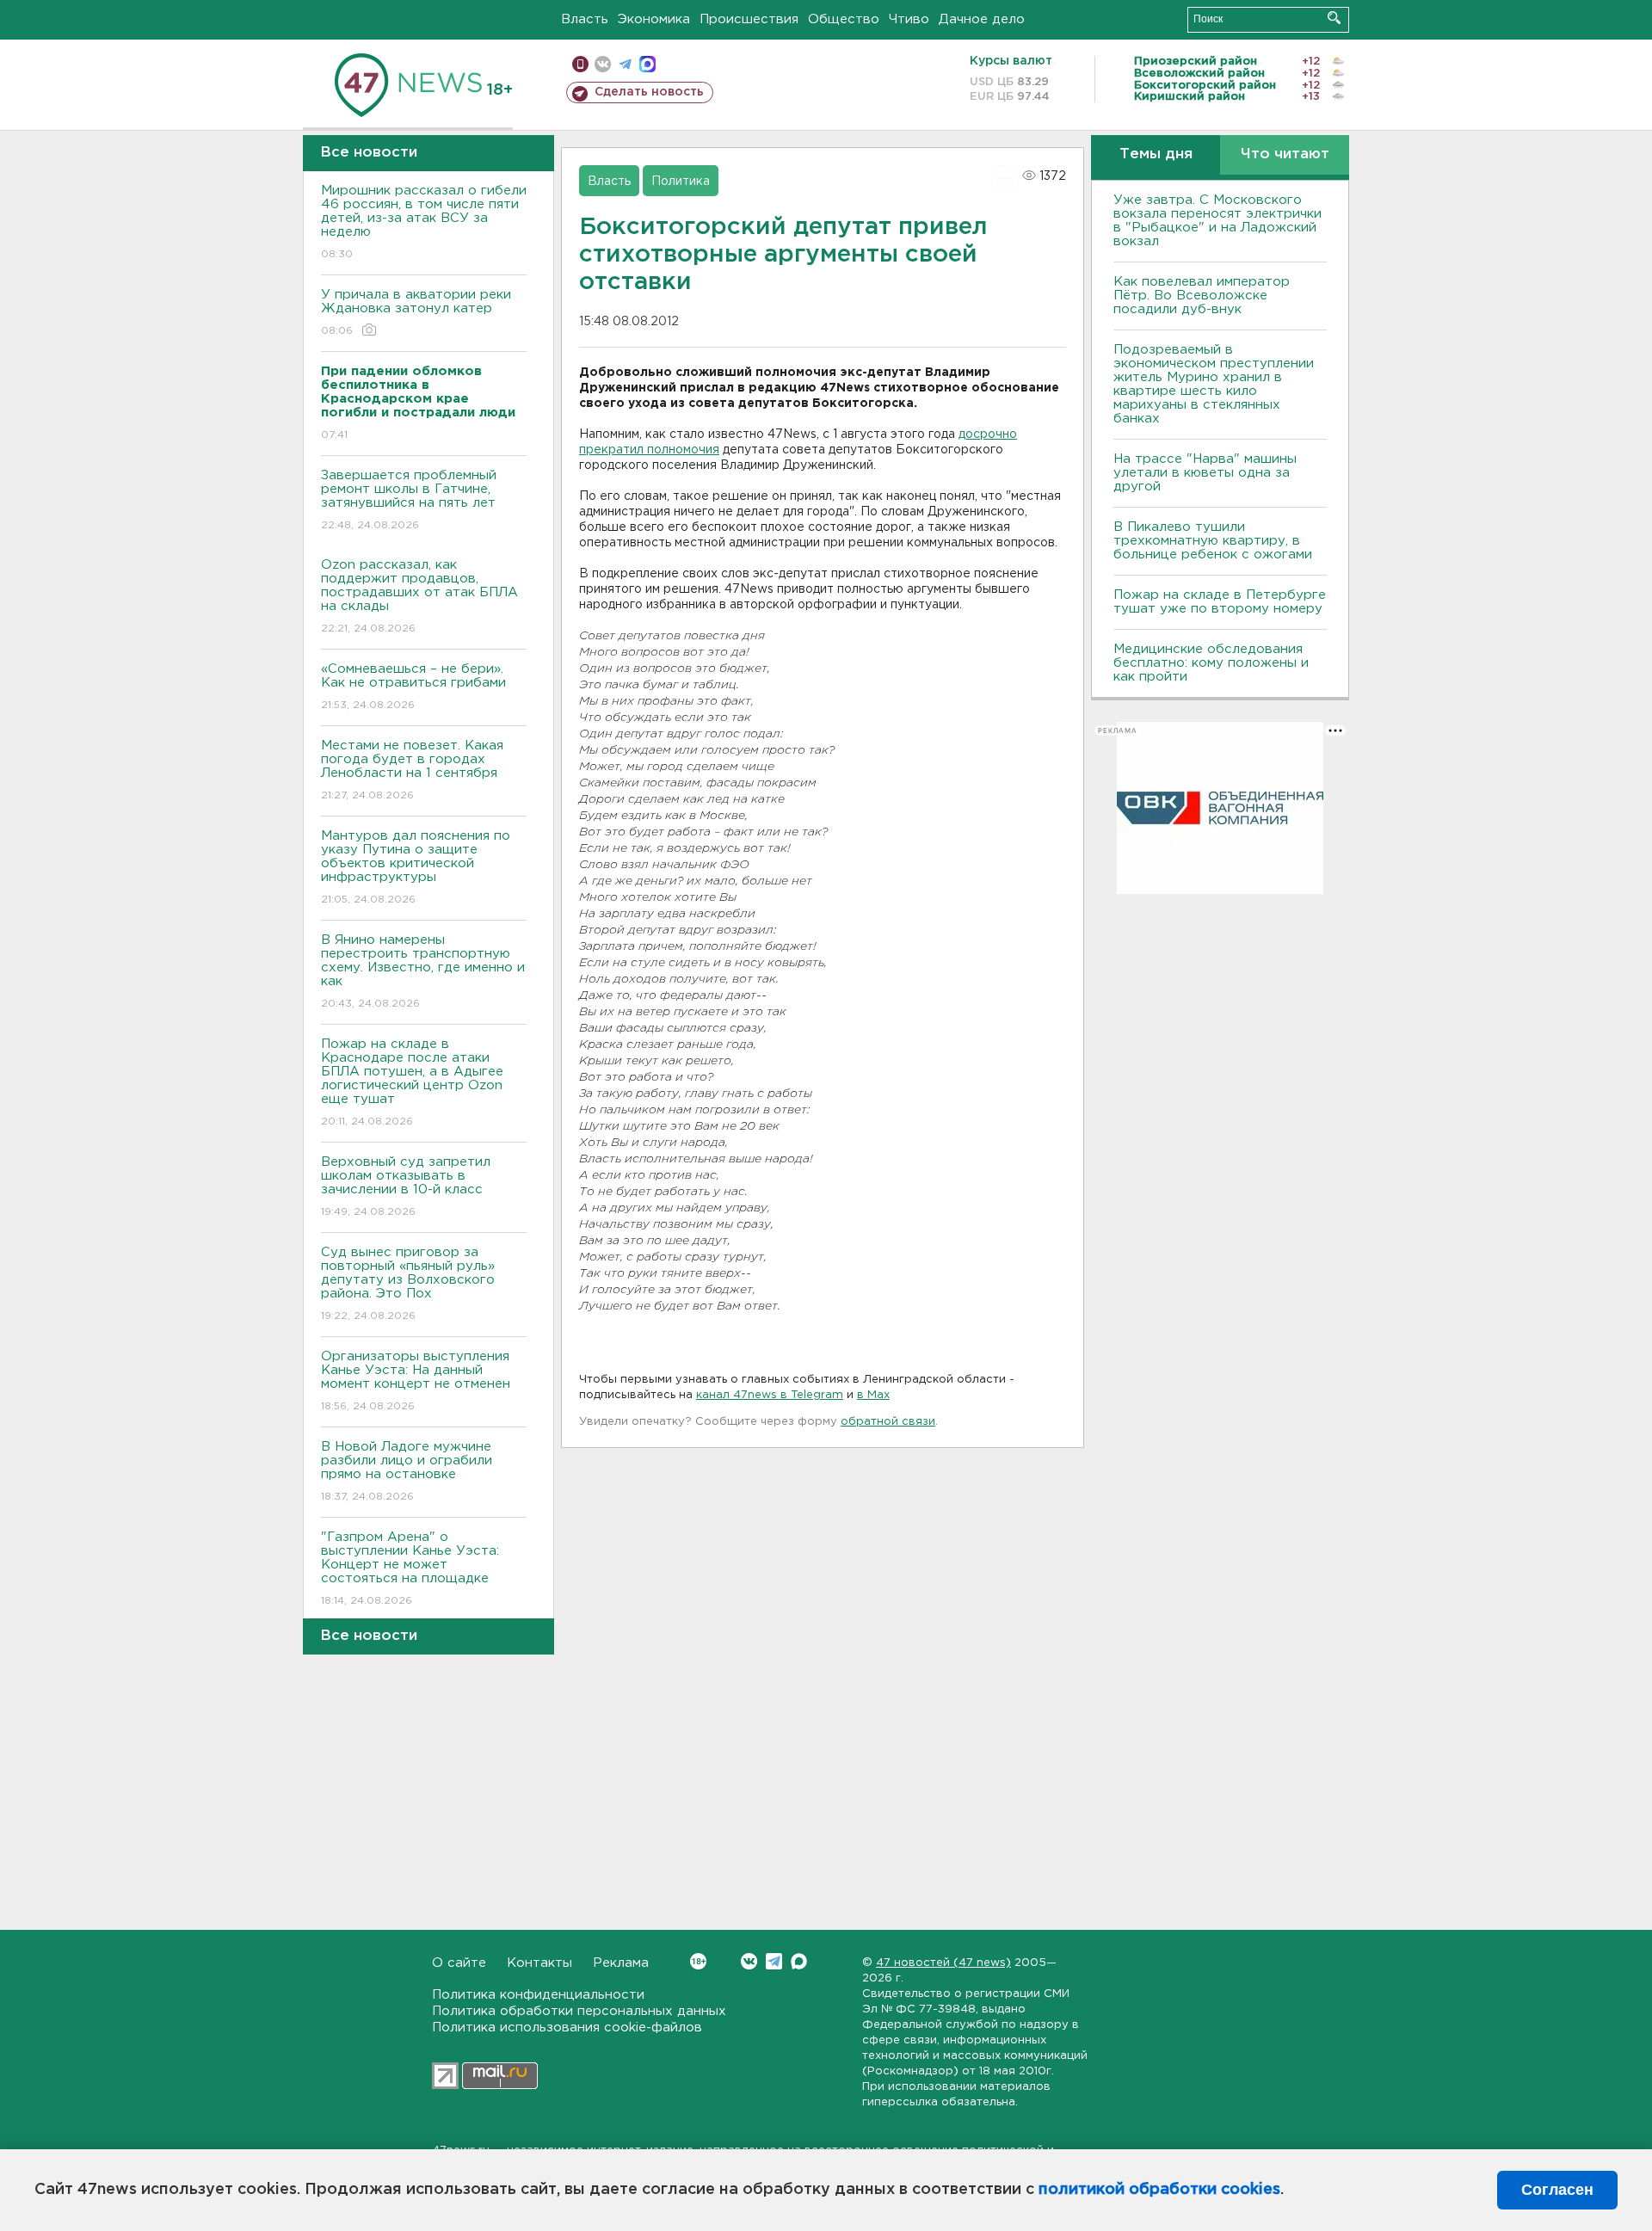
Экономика (654, 19)
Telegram (774, 1961)
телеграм (625, 64)
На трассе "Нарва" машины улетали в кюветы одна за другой (1205, 473)
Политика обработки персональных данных (579, 2011)
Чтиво (909, 19)
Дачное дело (982, 19)
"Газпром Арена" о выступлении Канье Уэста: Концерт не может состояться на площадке (410, 1568)
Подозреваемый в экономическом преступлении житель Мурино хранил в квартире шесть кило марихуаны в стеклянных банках (1214, 384)
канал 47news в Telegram (770, 1395)
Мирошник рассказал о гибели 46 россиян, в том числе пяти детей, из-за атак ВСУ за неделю (424, 222)
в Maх (873, 1395)
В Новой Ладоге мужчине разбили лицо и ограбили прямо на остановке (407, 1471)
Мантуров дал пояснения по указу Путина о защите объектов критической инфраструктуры (416, 867)
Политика (681, 182)
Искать (1334, 18)
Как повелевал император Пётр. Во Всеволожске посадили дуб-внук (1202, 296)
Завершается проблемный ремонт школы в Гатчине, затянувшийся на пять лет (409, 500)
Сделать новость (649, 92)
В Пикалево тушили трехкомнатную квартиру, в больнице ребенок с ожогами (1213, 541)
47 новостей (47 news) (943, 1963)
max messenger (647, 64)
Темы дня (1156, 154)
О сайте (459, 1963)
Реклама (621, 1963)
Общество (844, 19)
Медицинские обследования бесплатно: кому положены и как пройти (1211, 663)
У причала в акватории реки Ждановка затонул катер (416, 312)
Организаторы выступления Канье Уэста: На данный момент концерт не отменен (416, 1381)
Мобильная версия (580, 64)
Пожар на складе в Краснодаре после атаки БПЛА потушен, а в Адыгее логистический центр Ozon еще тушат (412, 1082)
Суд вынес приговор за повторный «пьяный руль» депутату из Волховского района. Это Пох (408, 1284)
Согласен (1557, 2190)
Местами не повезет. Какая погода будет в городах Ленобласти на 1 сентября (412, 770)
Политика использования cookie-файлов (567, 2028)
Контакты (539, 1963)
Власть (585, 19)
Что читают (1285, 154)
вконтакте (603, 64)
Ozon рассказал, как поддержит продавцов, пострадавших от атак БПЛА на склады (419, 596)
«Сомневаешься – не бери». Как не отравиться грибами (413, 687)
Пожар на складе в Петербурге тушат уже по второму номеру (1220, 602)
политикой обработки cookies (1159, 2190)
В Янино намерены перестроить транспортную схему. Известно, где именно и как (423, 971)
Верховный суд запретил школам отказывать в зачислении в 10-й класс (406, 1186)
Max (799, 1961)
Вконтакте (749, 1961)
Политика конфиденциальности (538, 1995)
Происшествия (749, 19)
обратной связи (888, 1422)
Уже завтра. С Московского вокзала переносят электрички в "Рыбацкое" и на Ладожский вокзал (1217, 221)
